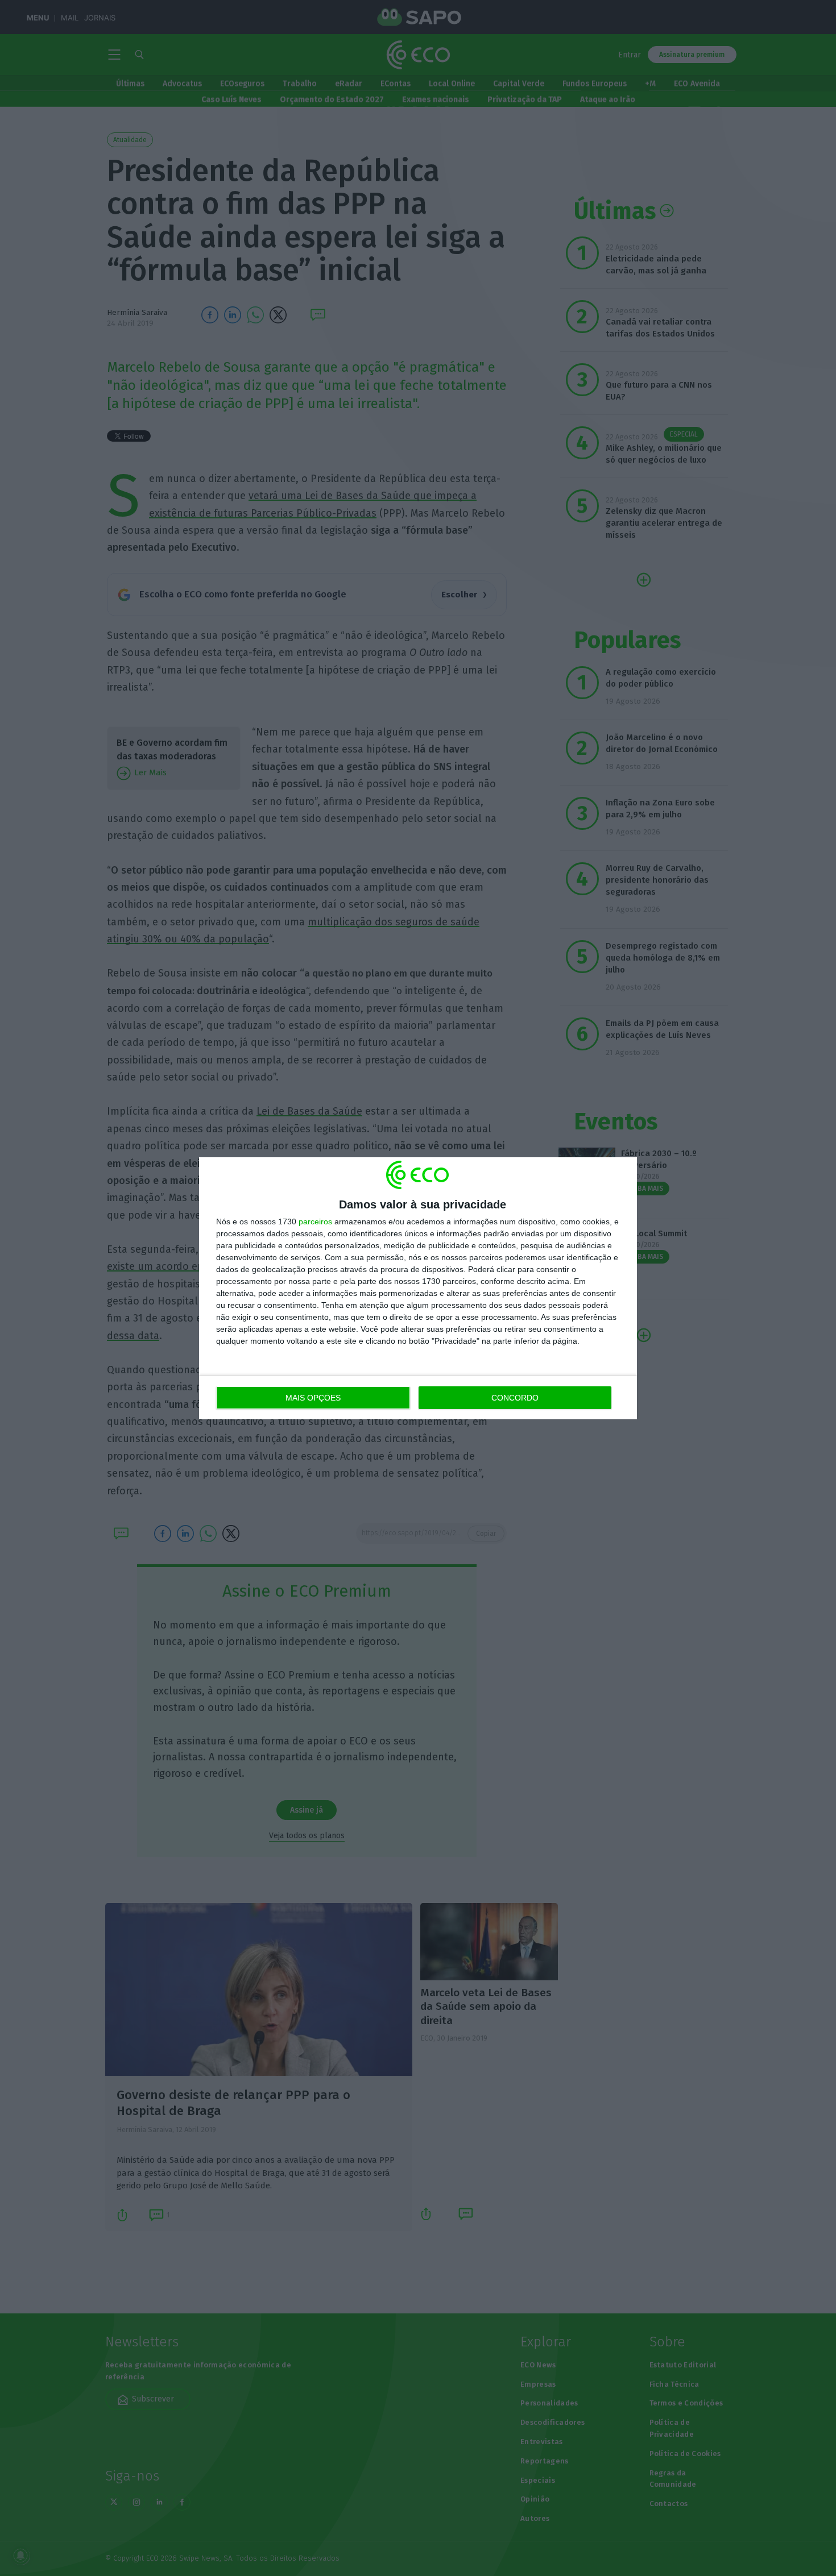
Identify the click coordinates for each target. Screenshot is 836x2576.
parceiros (315, 1221)
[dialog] (418, 1288)
